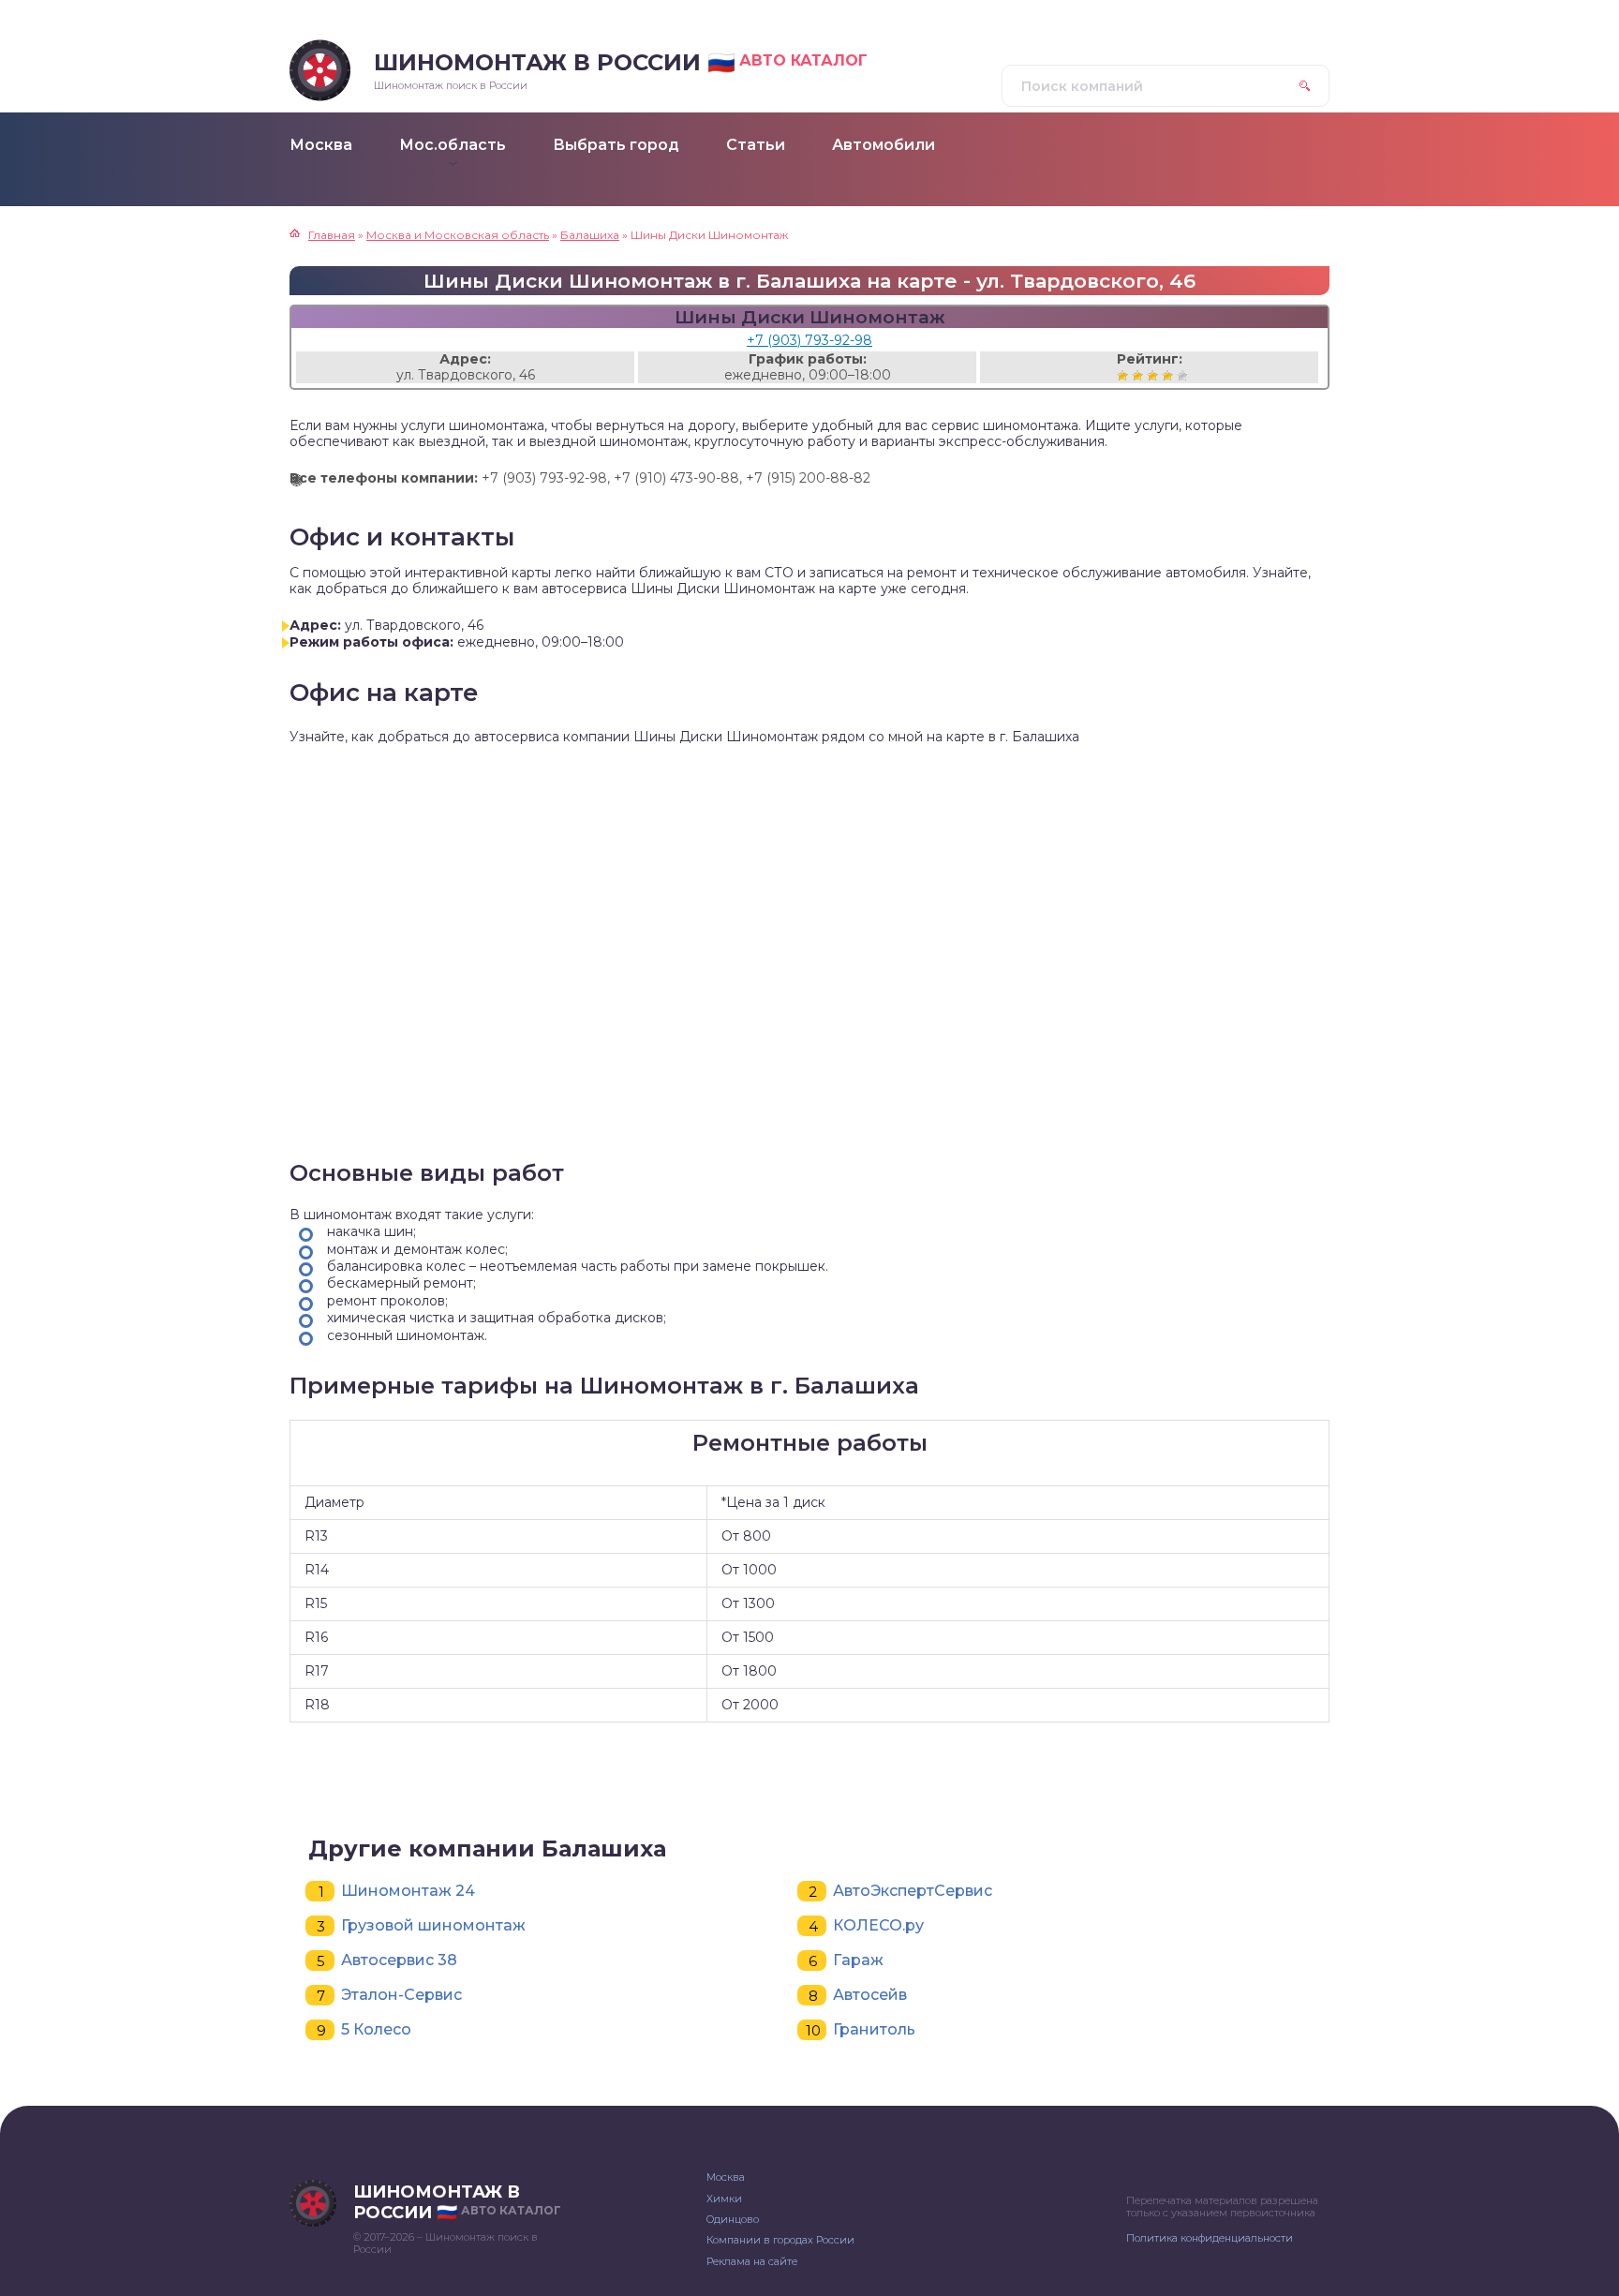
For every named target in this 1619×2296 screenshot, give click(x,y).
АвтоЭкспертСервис (913, 1891)
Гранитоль (874, 2029)
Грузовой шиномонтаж (433, 1925)
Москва (726, 2177)
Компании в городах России (780, 2240)
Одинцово (733, 2219)
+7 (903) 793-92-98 (809, 340)
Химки (724, 2199)
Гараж (858, 1960)
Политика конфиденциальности (1210, 2238)
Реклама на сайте (752, 2261)
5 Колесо (376, 2029)
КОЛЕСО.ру (878, 1925)
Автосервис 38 (399, 1960)
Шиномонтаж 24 (408, 1891)
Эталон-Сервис (401, 1995)
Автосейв (870, 1995)
